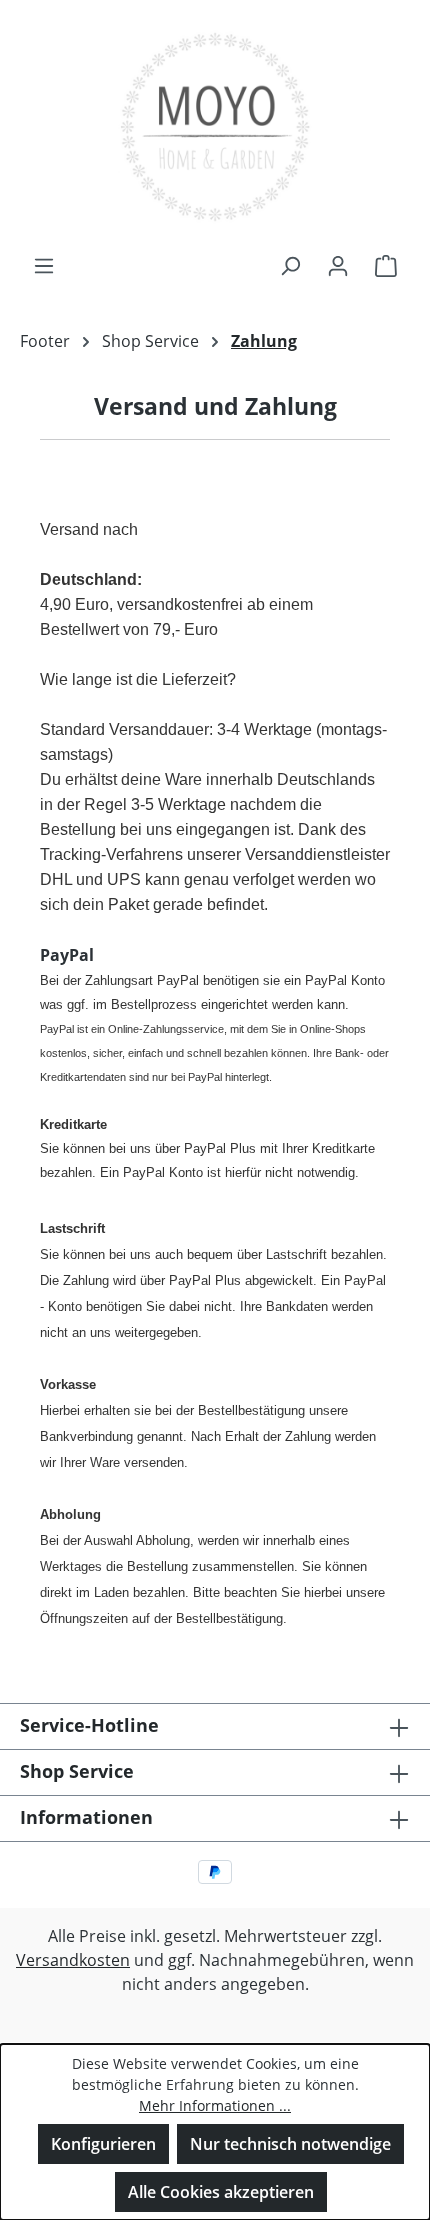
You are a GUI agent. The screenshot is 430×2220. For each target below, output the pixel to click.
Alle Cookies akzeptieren (221, 2192)
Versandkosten (73, 1960)
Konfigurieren (103, 2144)
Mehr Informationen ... (215, 2105)
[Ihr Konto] (338, 265)
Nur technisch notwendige (290, 2144)
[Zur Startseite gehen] (215, 126)
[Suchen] (290, 265)
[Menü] (44, 265)
